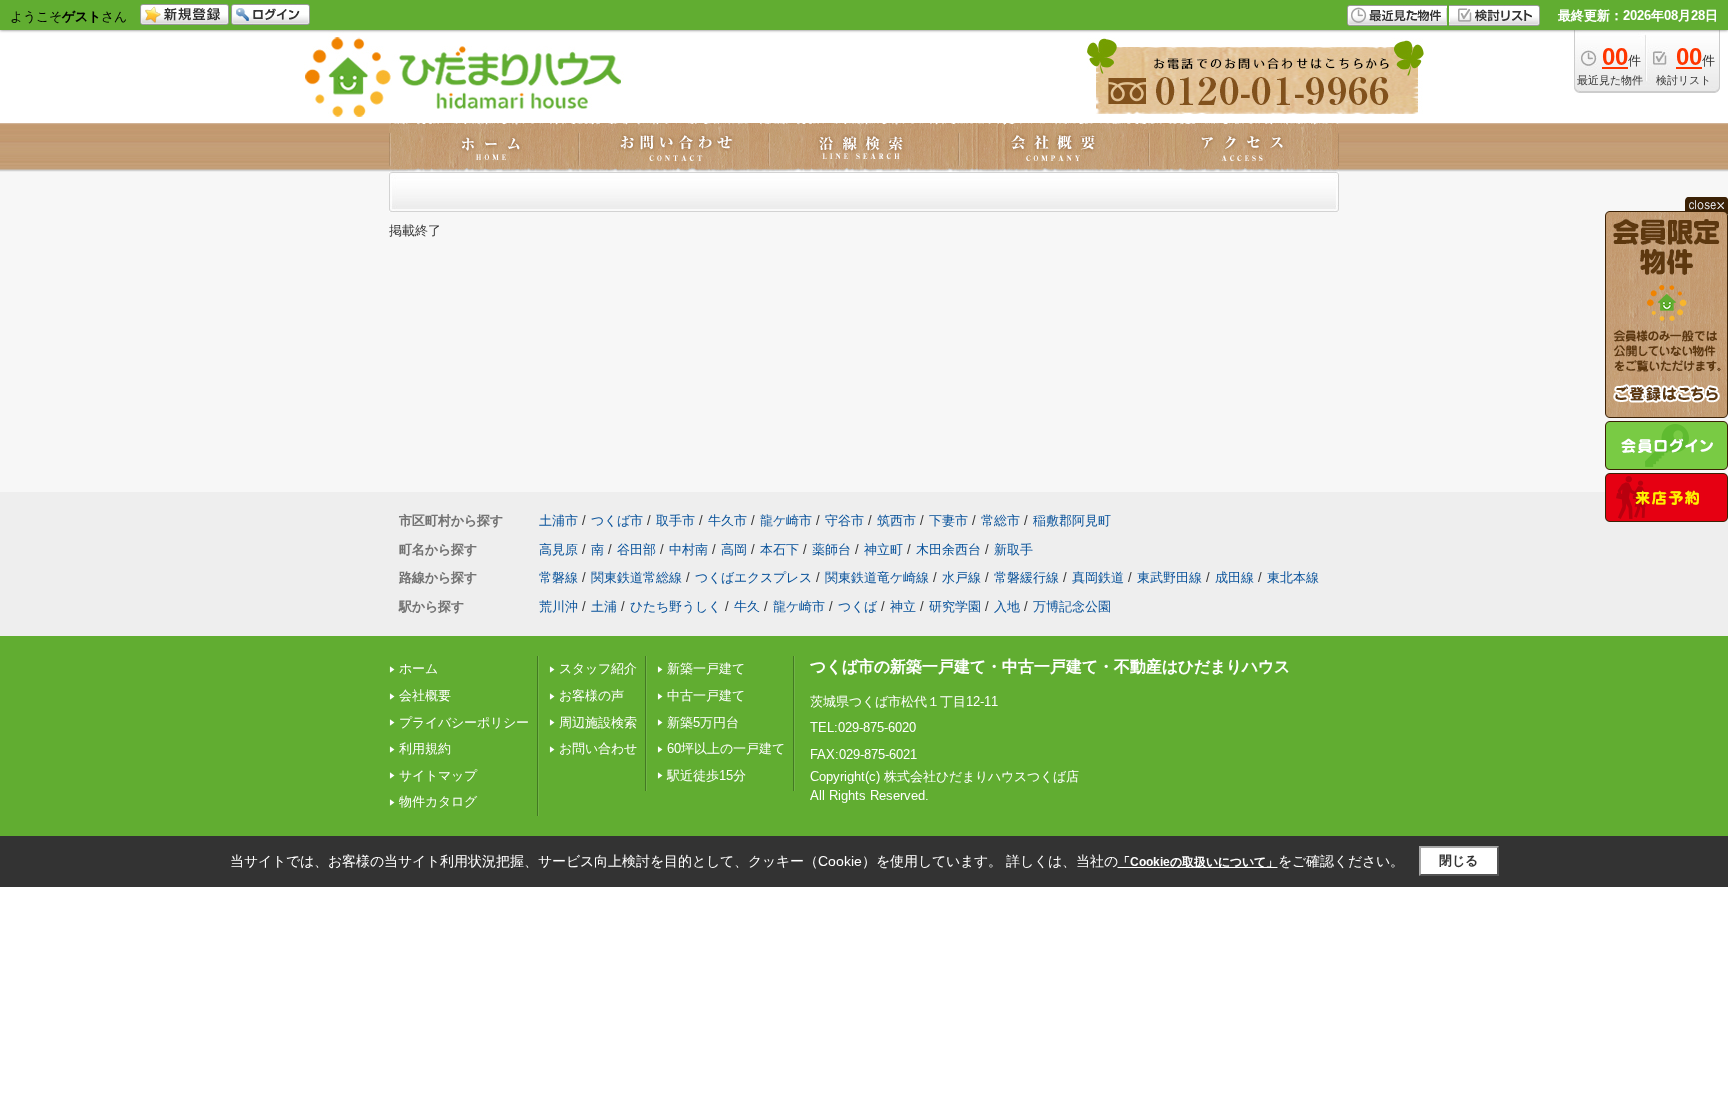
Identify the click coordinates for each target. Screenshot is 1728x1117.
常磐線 (558, 577)
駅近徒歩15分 (706, 775)
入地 (1007, 606)
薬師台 (831, 549)
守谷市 (844, 520)
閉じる (1458, 860)
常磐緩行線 (1026, 577)
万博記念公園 (1072, 606)
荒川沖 (558, 606)
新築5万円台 (703, 722)
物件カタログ (438, 801)
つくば (857, 606)
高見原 (558, 549)
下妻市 (948, 520)
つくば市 (617, 520)
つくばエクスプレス (753, 577)
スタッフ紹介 (598, 668)
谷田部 (636, 549)
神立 (903, 606)
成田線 (1234, 577)
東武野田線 (1169, 577)
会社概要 (425, 695)
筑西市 (896, 520)
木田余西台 (948, 549)
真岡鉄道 (1098, 577)
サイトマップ (438, 775)
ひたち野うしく (675, 606)
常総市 (1000, 520)
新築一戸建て (706, 668)
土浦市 (558, 520)
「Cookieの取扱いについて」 (1198, 862)
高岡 (734, 549)
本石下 (779, 549)
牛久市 (727, 520)
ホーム (418, 668)
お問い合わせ (598, 748)
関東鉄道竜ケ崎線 (877, 577)
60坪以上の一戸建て (726, 748)
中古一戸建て (706, 695)
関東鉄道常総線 (636, 577)
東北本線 (1293, 577)
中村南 (688, 549)
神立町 (883, 549)
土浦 (604, 606)
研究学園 (955, 606)
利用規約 (425, 748)
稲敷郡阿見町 (1072, 520)
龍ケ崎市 (786, 520)
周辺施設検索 (598, 722)
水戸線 (961, 577)
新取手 (1013, 549)
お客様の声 (591, 695)
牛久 (747, 606)
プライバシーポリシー (464, 722)
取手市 (675, 520)
